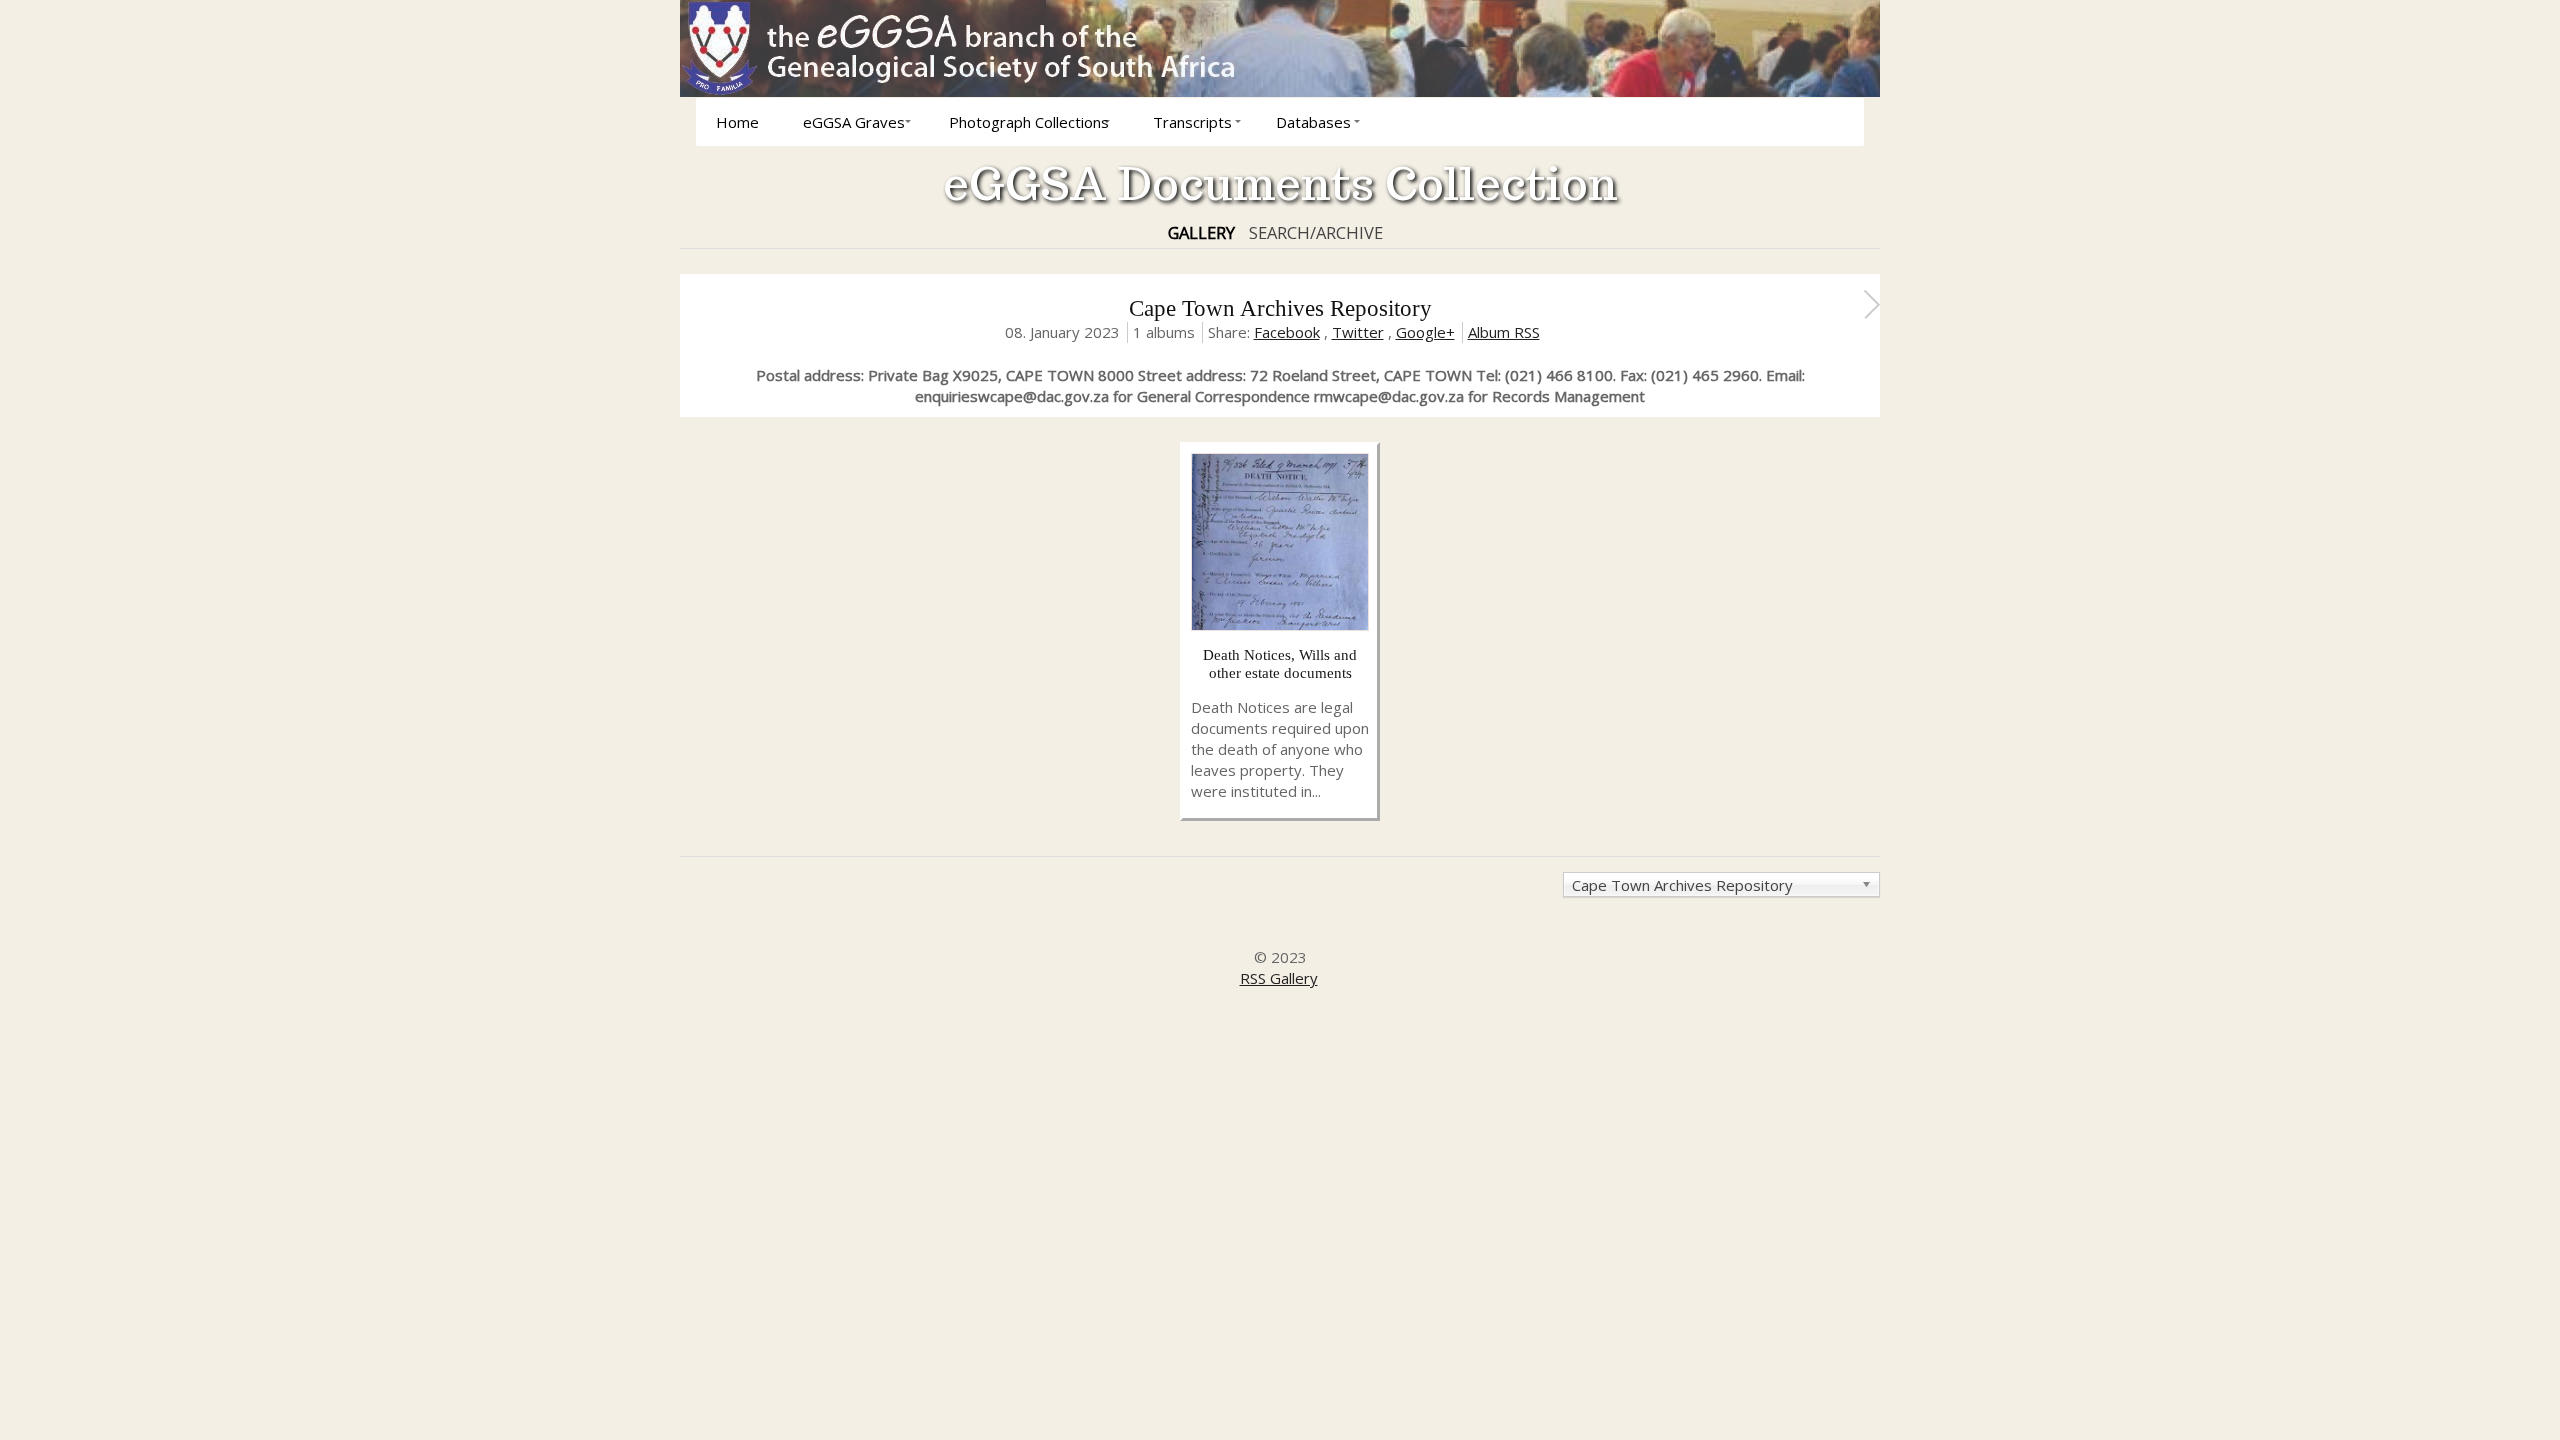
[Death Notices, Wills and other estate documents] (1280, 625)
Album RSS (1504, 332)
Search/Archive (1316, 232)
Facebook (1287, 332)
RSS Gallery (1279, 978)
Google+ (1425, 332)
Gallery (1201, 232)
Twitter (1358, 332)
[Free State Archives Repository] (1871, 304)
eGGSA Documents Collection (1280, 183)
